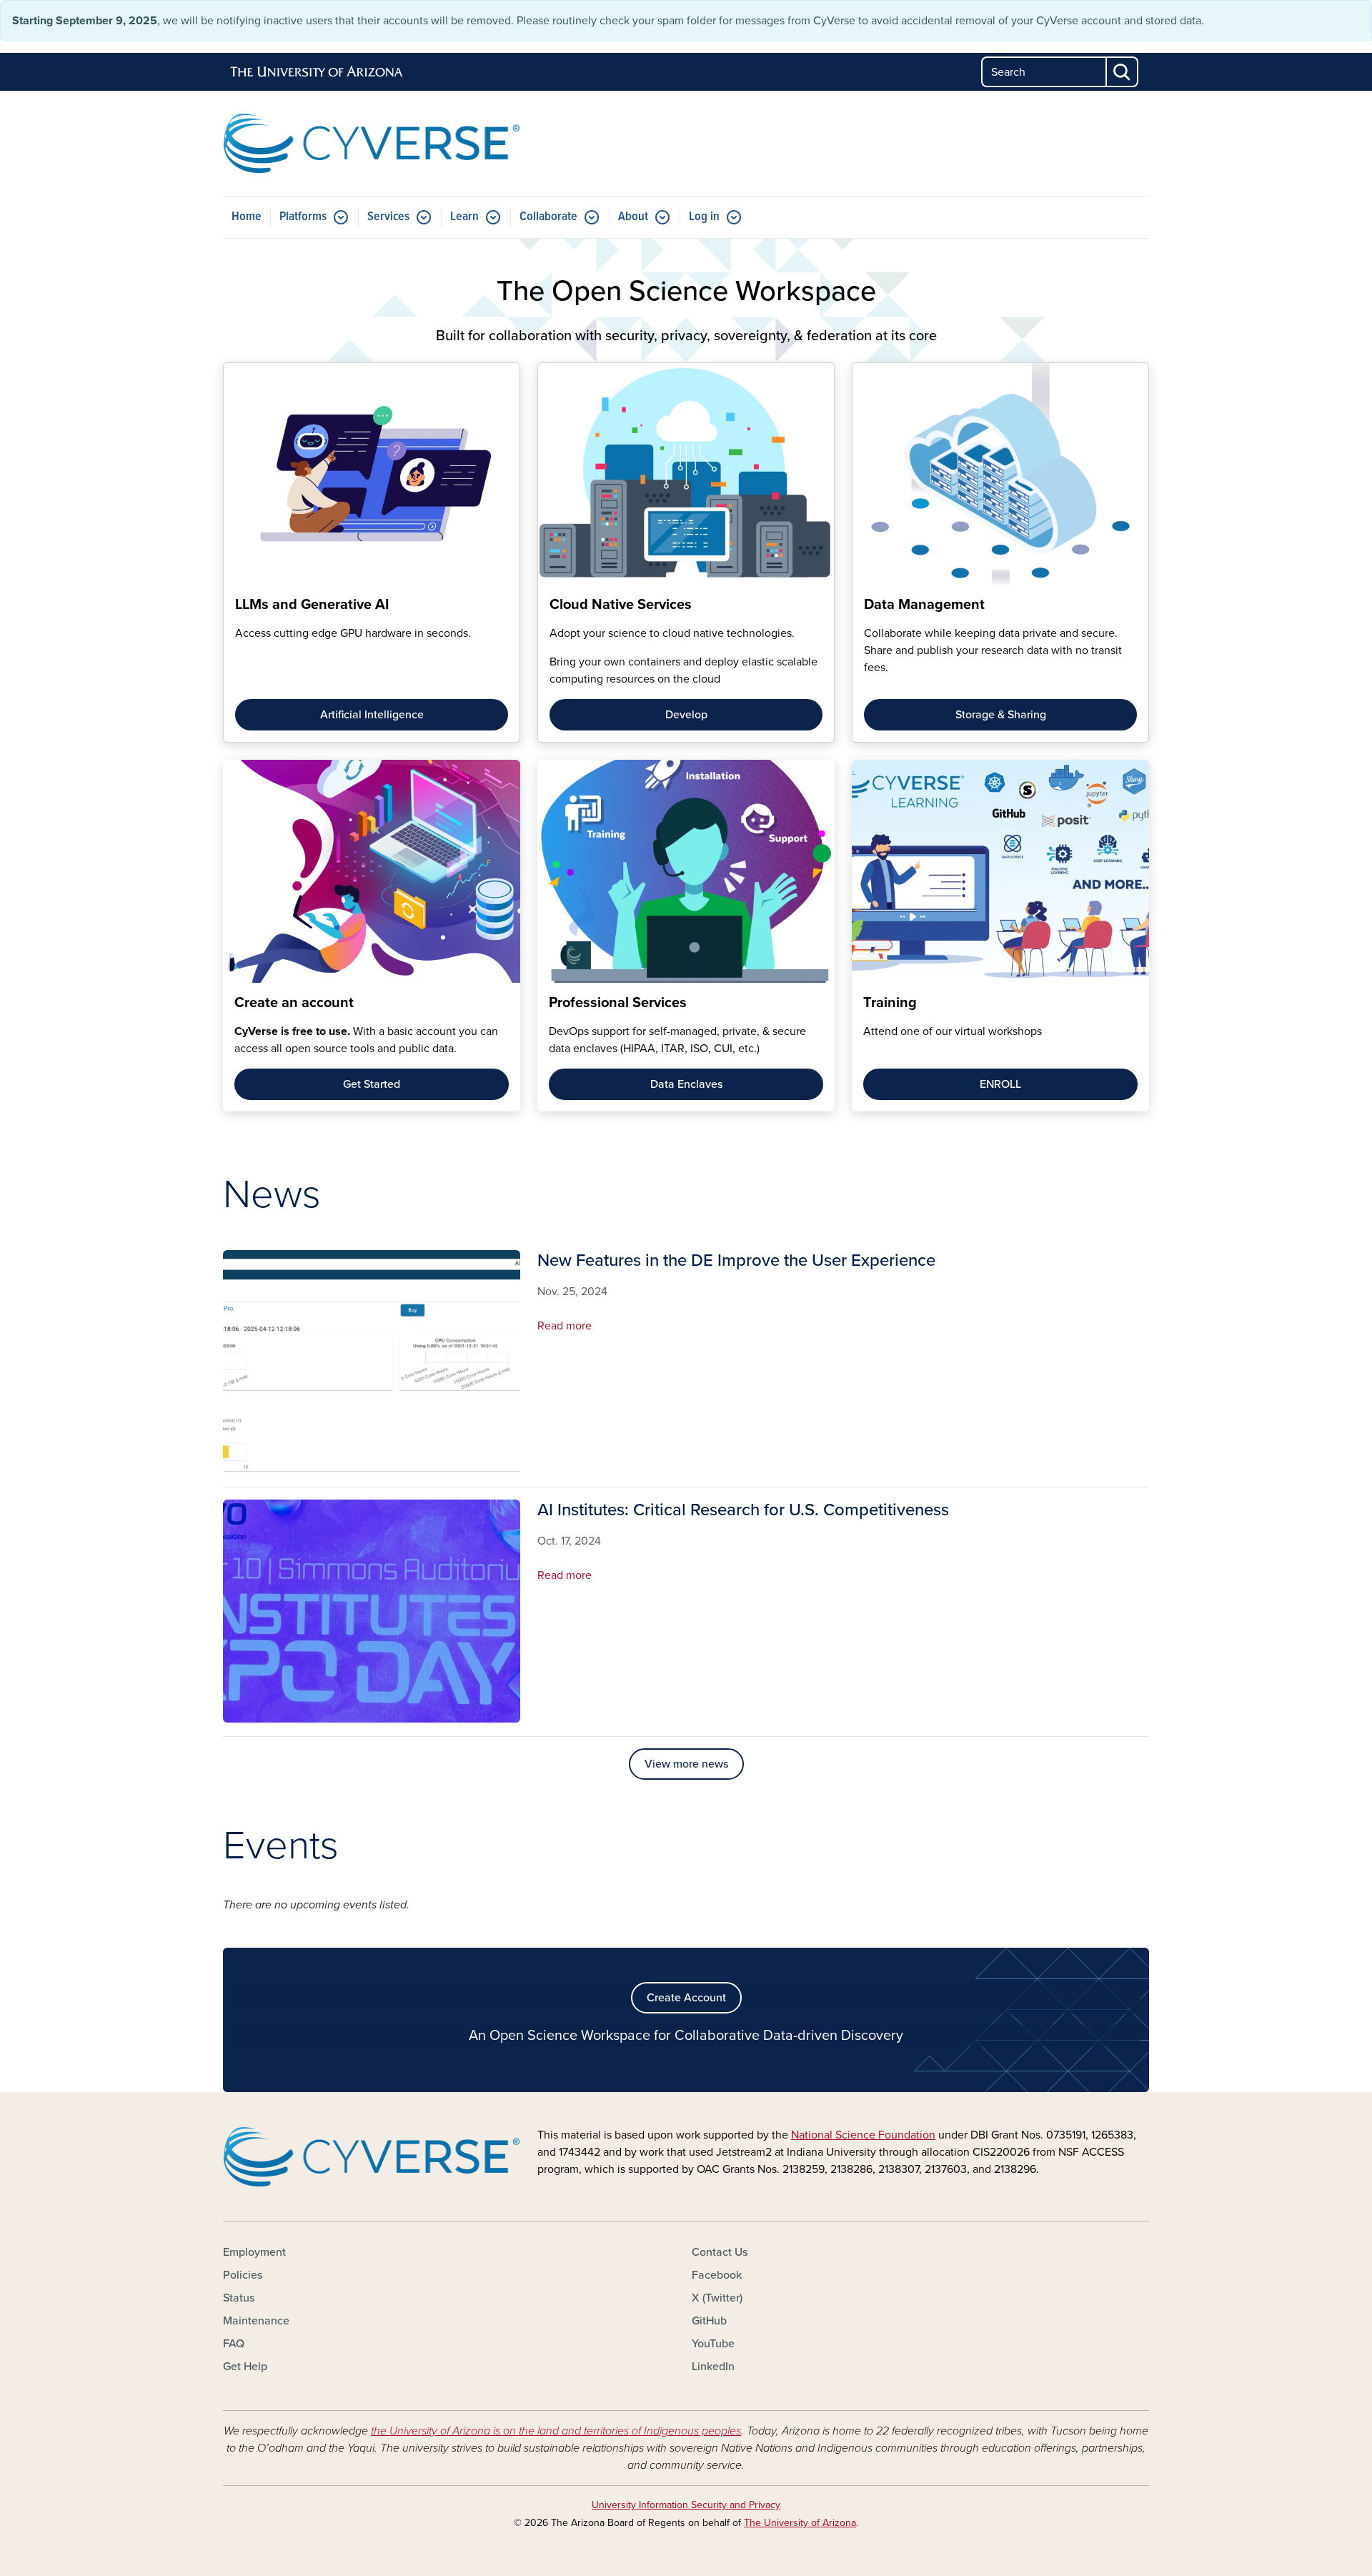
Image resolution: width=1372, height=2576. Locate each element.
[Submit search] (1123, 72)
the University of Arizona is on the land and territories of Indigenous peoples (556, 2431)
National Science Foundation (863, 2135)
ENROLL (1000, 1084)
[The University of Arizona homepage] (317, 72)
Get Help (245, 2367)
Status (239, 2298)
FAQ (234, 2344)
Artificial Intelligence (372, 715)
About (633, 217)
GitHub (709, 2321)
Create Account (686, 1998)
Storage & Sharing (1001, 715)
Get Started (372, 1084)
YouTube (713, 2344)
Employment (254, 2252)
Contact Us (720, 2252)
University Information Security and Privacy (686, 2505)
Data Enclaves (686, 1084)
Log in (704, 217)
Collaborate (548, 217)
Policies (243, 2275)
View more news (686, 1764)
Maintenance (256, 2321)
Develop (686, 715)
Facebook (717, 2275)
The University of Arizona (800, 2523)
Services (388, 217)
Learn (464, 217)
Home (247, 217)
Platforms (303, 217)
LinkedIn (713, 2367)
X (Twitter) (717, 2298)
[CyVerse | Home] (372, 143)
